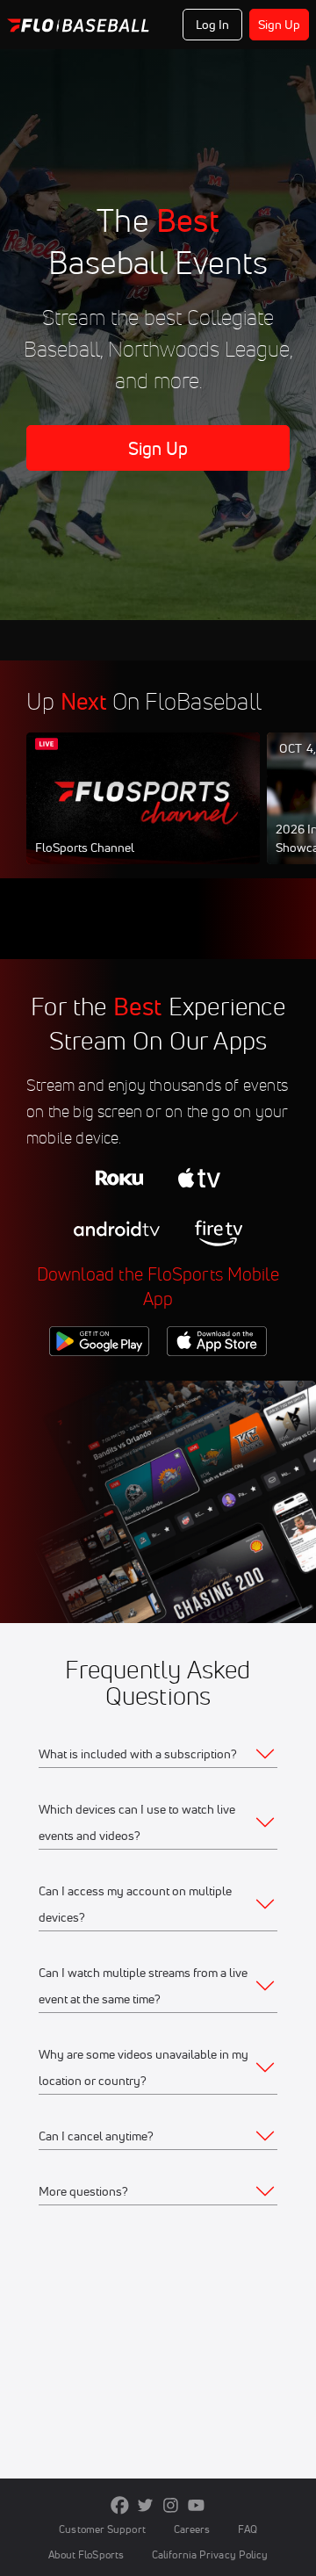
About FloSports (86, 2554)
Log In (213, 25)
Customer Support (102, 2529)
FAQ (247, 2529)
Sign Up (280, 25)
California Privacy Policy (210, 2554)
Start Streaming (143, 815)
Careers (192, 2529)
